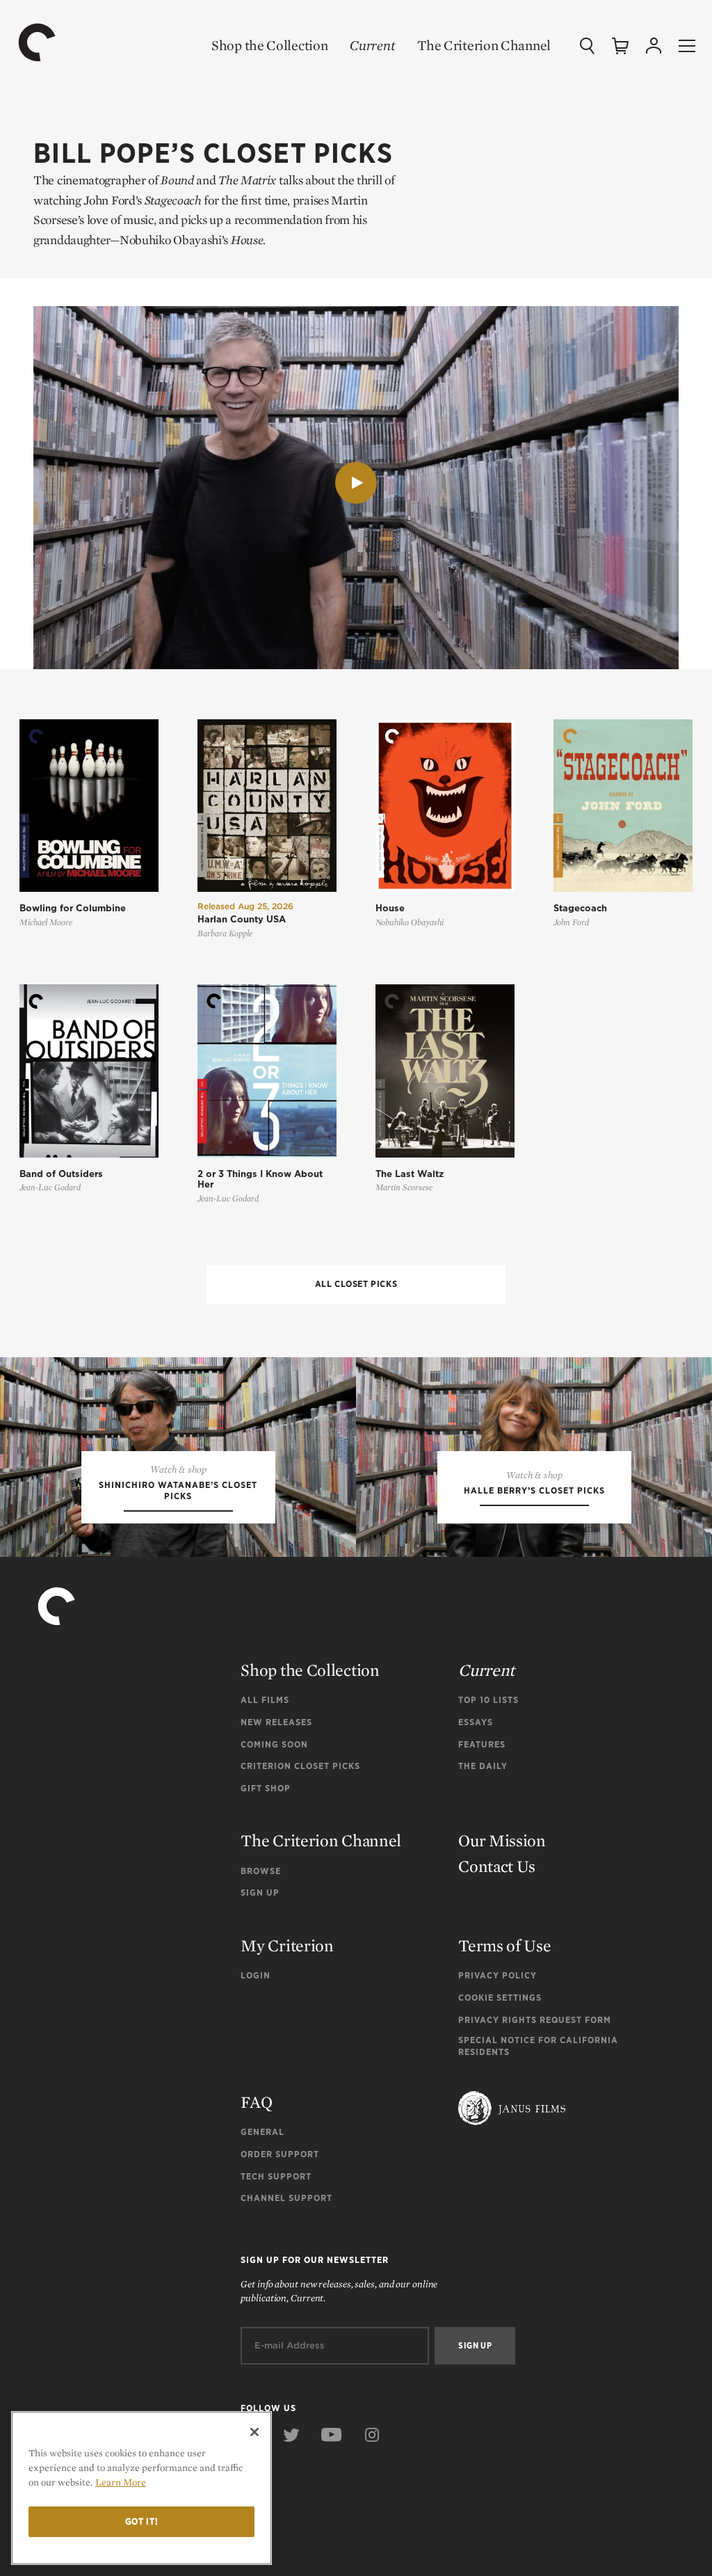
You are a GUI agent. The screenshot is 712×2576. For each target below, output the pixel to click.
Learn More (121, 2482)
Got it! (142, 2521)
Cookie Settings (500, 1998)
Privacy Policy (497, 1975)
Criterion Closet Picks (300, 1766)
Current (372, 45)
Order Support (280, 2154)
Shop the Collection (269, 45)
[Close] (254, 2432)
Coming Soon (274, 1744)
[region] (141, 2488)
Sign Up (260, 1893)
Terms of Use (504, 1945)
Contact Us (497, 1866)
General (262, 2132)
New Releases (276, 1722)
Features (482, 1744)
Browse (261, 1871)
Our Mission (502, 1840)
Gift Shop (266, 1788)
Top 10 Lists (488, 1700)
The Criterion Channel (484, 45)
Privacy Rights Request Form (535, 2020)
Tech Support (276, 2176)
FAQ (256, 2102)
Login (256, 1975)
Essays (476, 1722)
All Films (265, 1700)
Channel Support (286, 2198)
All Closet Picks (356, 1284)
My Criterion (287, 1945)
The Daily (483, 1766)
